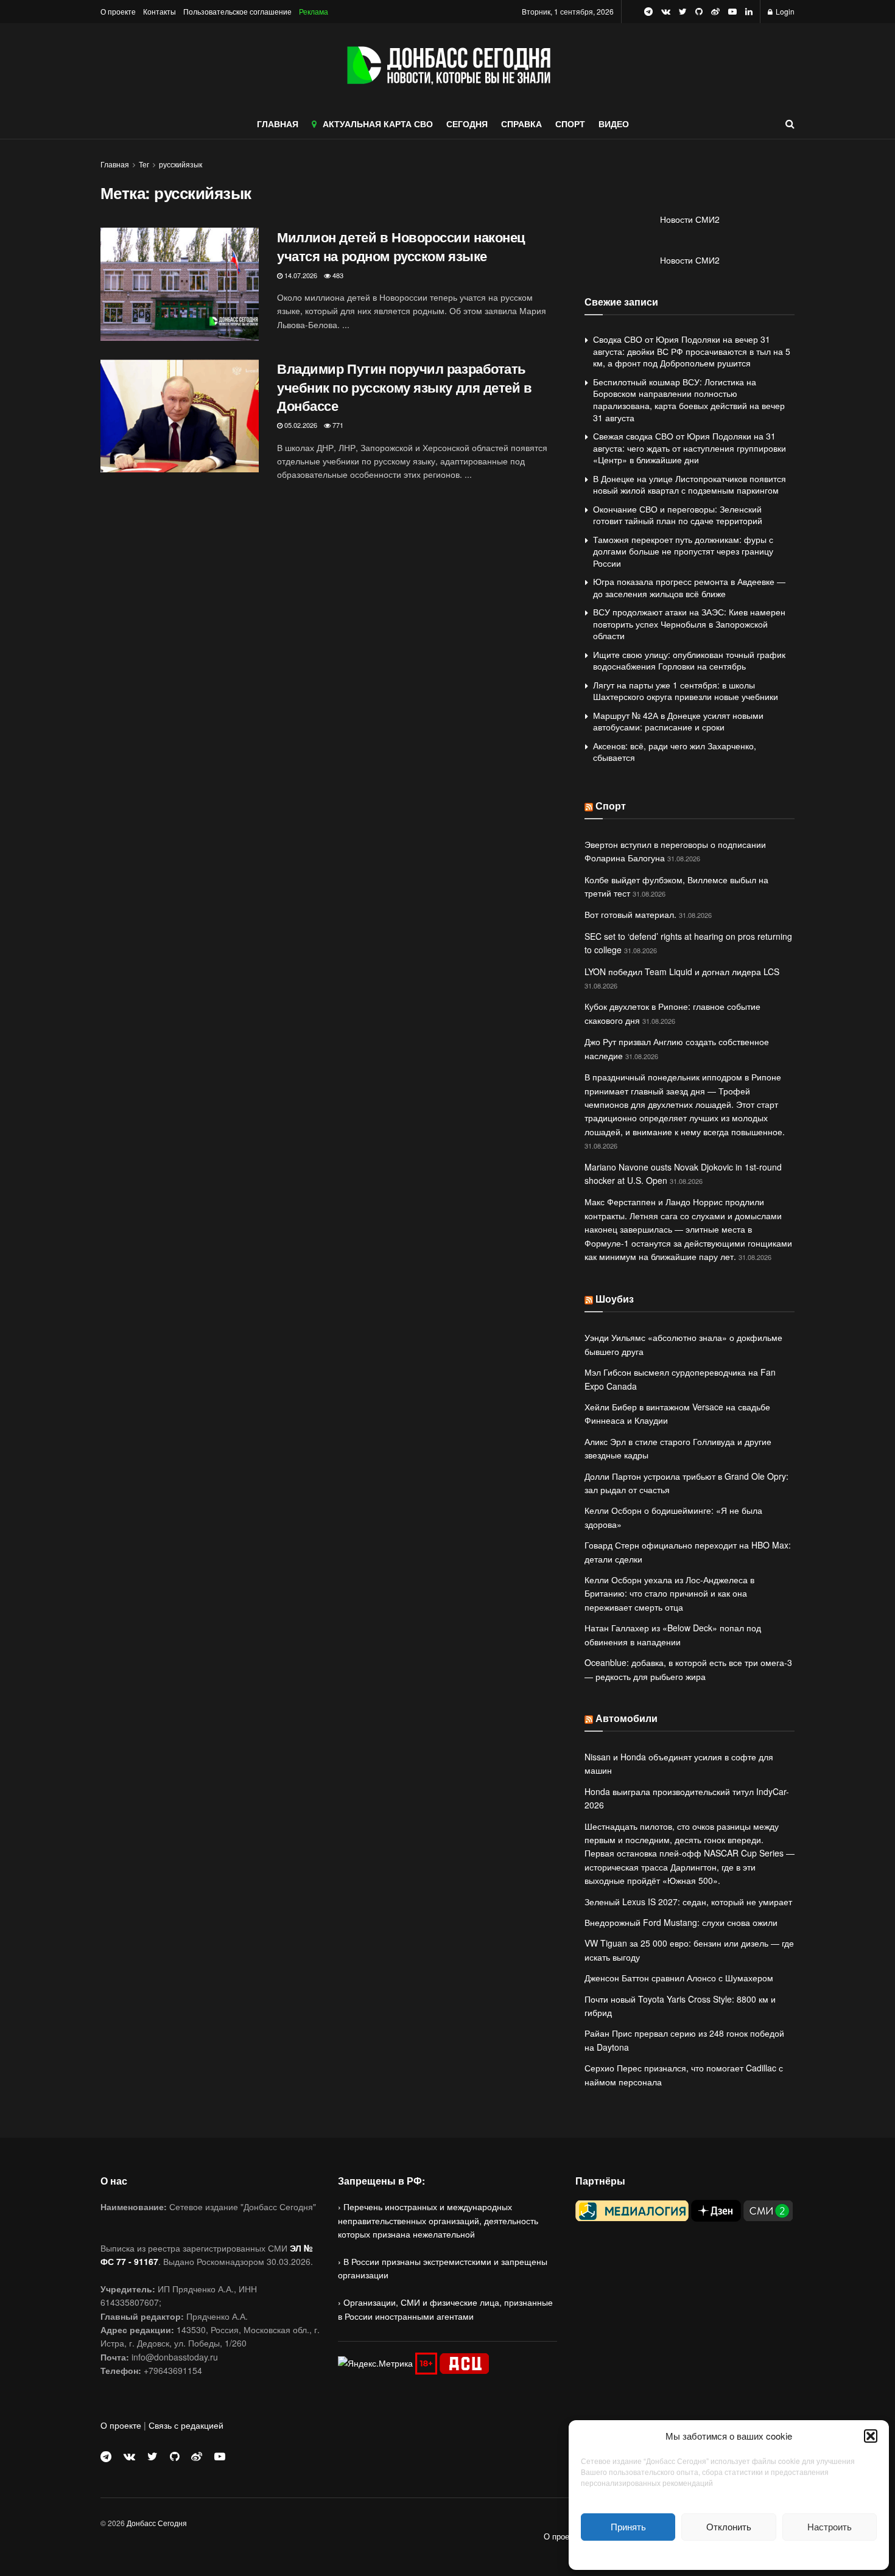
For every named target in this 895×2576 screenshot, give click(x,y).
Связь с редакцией (186, 2425)
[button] (871, 2436)
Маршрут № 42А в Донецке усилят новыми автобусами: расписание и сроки (678, 721)
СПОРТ (570, 124)
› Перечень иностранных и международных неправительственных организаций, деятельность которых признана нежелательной (438, 2220)
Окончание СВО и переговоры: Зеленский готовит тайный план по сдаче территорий (678, 515)
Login (784, 11)
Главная (115, 164)
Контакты (160, 11)
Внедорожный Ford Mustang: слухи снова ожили (681, 1922)
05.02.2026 (300, 425)
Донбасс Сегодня (157, 2523)
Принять (628, 2526)
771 (337, 425)
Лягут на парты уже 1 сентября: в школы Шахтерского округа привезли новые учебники (686, 691)
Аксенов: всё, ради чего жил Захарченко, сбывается (675, 752)
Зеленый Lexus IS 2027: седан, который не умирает (688, 1902)
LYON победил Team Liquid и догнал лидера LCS (682, 971)
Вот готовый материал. (630, 914)
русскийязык (181, 164)
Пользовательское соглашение (237, 11)
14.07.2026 (300, 275)
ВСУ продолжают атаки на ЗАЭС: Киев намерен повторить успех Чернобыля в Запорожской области (689, 624)
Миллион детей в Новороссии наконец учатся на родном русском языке (401, 246)
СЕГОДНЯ (467, 124)
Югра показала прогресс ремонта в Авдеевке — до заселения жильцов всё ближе (689, 587)
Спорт (611, 806)
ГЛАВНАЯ (278, 124)
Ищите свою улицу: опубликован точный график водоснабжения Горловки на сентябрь (689, 660)
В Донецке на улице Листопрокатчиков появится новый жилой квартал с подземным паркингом (690, 485)
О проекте (118, 11)
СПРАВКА (521, 124)
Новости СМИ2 (690, 219)
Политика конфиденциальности (729, 2554)
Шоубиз (615, 1299)
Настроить (830, 2526)
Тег (144, 164)
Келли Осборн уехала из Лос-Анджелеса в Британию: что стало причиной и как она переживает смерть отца (669, 1593)
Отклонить (729, 2526)
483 (337, 275)
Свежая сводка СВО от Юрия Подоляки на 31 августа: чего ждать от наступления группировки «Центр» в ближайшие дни (690, 448)
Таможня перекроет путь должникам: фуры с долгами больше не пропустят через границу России (683, 551)
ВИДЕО (614, 124)
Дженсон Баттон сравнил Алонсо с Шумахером (679, 1978)
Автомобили (626, 1718)
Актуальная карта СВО (378, 124)
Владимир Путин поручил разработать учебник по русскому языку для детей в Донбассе (405, 387)
